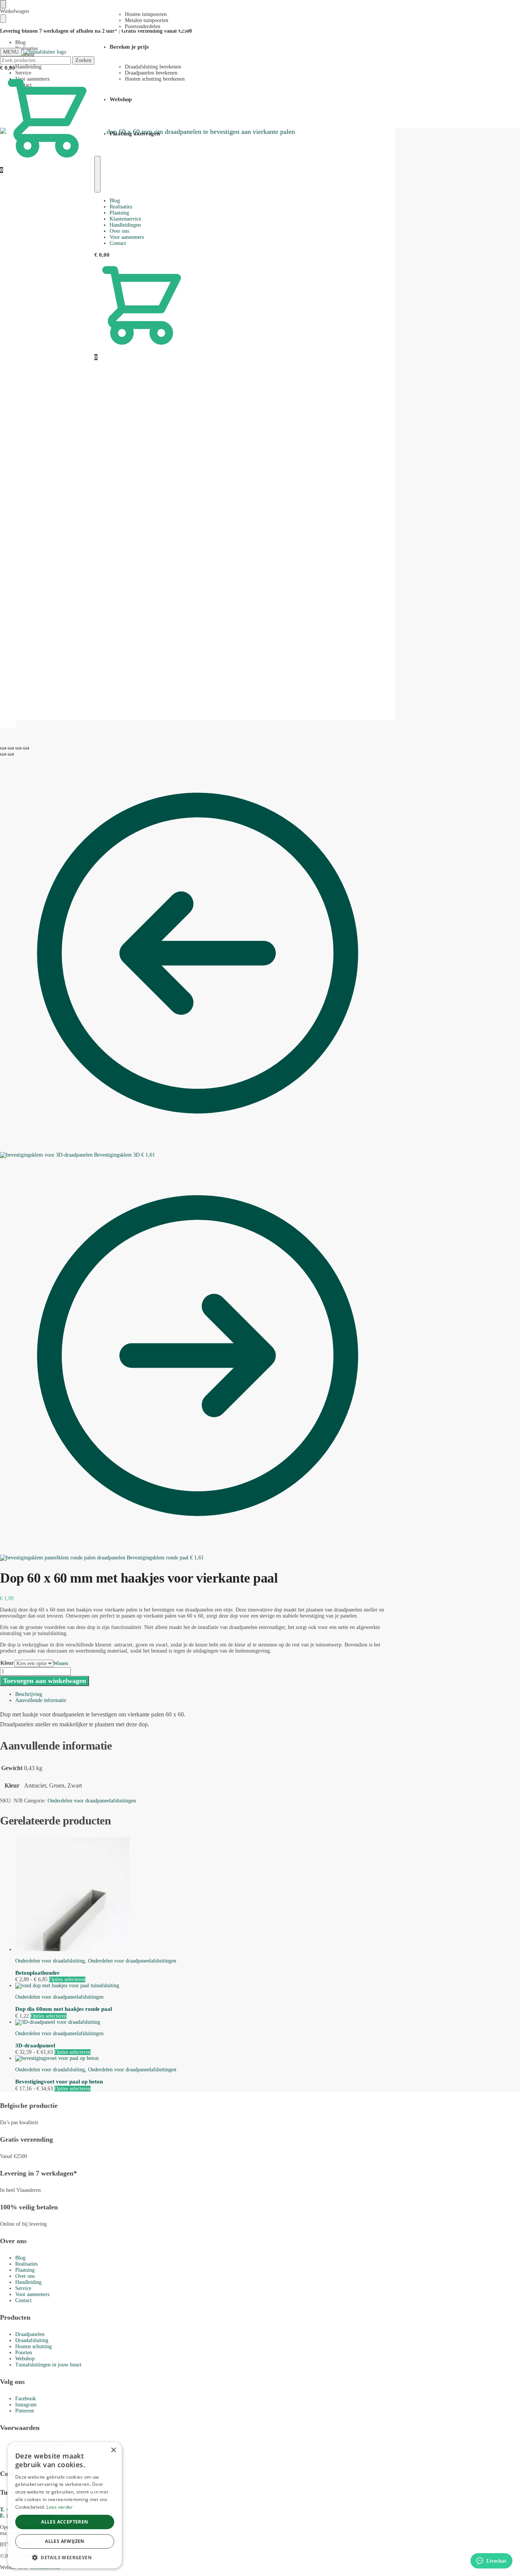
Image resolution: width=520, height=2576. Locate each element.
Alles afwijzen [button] (65, 2541)
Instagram (26, 2405)
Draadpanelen (30, 2334)
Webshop (25, 2359)
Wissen (61, 1663)
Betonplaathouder (37, 1973)
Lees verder (60, 2507)
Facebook (26, 2399)
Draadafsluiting (32, 2340)
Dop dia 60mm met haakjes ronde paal (64, 2009)
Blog (20, 42)
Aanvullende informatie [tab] (41, 1700)
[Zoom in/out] (26, 748)
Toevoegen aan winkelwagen (45, 1681)
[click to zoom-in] (198, 424)
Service (23, 2288)
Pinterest (25, 2411)
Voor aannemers (32, 2294)
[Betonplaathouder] (205, 1895)
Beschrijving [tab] (29, 1694)
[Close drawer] (3, 19)
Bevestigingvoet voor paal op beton (59, 2082)
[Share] (11, 748)
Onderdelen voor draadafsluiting (50, 1961)
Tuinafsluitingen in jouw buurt (48, 2365)
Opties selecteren (67, 1979)
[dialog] (65, 2505)
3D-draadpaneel (35, 2045)
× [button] (113, 2450)
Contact (23, 2300)
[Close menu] (3, 4)
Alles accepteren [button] (65, 2522)
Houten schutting (33, 2346)
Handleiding (28, 2282)
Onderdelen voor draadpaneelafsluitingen (92, 1801)
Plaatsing (25, 2270)
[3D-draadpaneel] (205, 2022)
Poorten (24, 2353)
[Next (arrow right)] (11, 754)
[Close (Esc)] (3, 748)
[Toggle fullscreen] (18, 748)
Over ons (25, 2276)
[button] (65, 2557)
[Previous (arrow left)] (3, 754)
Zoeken (83, 60)
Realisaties (26, 2264)
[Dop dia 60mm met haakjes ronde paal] (205, 1986)
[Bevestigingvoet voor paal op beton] (205, 2058)
